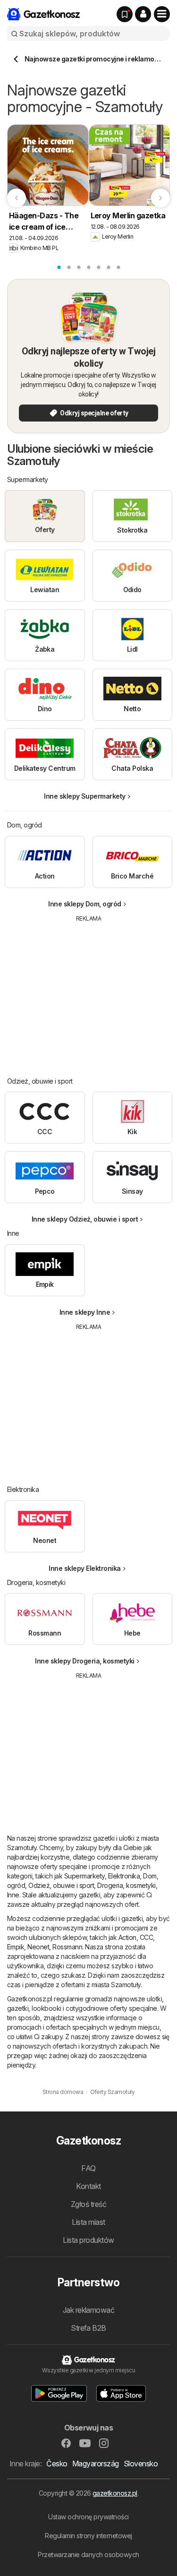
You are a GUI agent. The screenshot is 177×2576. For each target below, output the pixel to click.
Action (127, 1937)
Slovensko (141, 2464)
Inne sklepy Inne (85, 1312)
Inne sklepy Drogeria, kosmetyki (84, 1661)
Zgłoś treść (88, 2204)
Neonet (38, 1947)
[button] (143, 14)
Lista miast (88, 2222)
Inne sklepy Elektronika (84, 1568)
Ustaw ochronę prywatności (88, 2517)
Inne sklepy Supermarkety (85, 796)
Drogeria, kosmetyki (126, 1885)
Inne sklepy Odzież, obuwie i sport (85, 1219)
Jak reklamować (89, 2310)
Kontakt (88, 2186)
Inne (13, 1895)
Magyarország (96, 2464)
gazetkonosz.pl (115, 2493)
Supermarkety (84, 1876)
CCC (146, 1937)
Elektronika (124, 1876)
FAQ (88, 2168)
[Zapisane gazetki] (125, 14)
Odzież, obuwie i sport (61, 1885)
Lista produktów (88, 2240)
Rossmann (67, 1947)
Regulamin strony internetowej (88, 2536)
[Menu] (162, 14)
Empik (16, 1947)
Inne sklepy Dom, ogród (85, 904)
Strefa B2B (88, 2328)
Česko (57, 2464)
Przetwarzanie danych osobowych (88, 2554)
